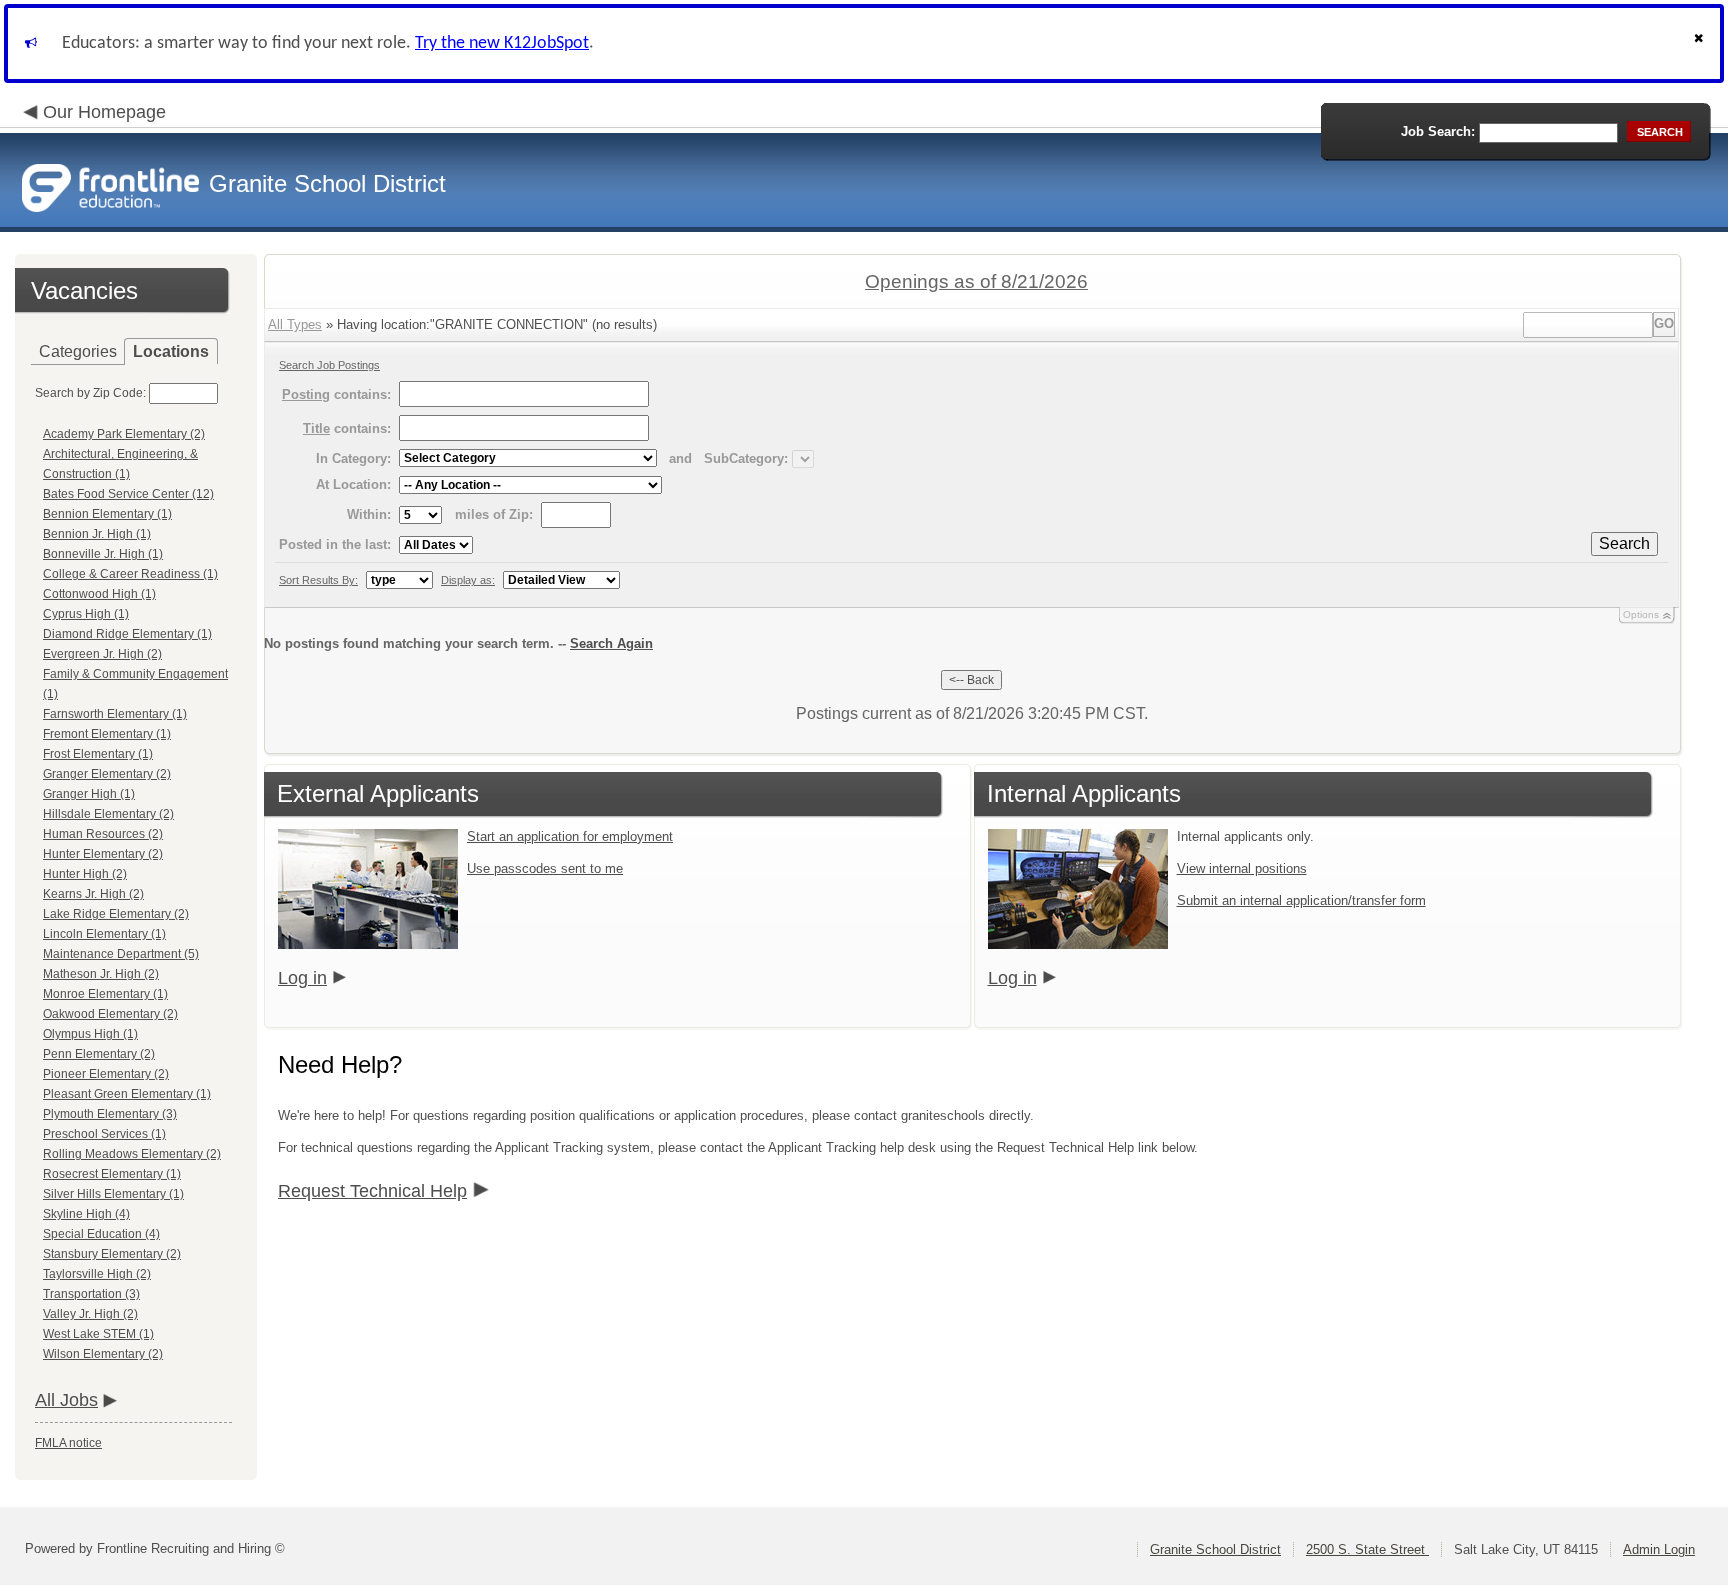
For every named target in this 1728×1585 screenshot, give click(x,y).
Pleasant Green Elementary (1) (127, 1094)
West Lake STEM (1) (98, 1334)
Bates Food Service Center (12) (128, 494)
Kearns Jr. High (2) (93, 894)
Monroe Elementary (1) (105, 994)
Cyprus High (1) (86, 614)
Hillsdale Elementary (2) (108, 814)
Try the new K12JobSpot (502, 43)
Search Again (611, 643)
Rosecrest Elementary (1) (112, 1174)
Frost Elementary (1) (98, 754)
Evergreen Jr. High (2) (102, 654)
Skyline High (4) (86, 1214)
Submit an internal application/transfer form (1301, 900)
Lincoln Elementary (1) (104, 934)
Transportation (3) (91, 1294)
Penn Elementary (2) (99, 1054)
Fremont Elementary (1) (107, 734)
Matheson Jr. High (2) (101, 974)
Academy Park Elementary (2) (124, 434)
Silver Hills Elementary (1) (113, 1194)
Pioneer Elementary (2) (106, 1074)
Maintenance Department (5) (121, 954)
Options (1641, 614)
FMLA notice (68, 1443)
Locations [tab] (171, 351)
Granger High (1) (89, 794)
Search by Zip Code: (90, 393)
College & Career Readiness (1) (130, 574)
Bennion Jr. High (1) (97, 534)
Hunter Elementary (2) (103, 854)
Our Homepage (104, 112)
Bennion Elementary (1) (107, 514)
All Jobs (66, 1400)
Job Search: (1438, 131)
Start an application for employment (570, 836)
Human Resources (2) (103, 834)
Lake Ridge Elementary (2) (116, 914)
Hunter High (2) (85, 874)
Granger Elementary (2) (107, 774)
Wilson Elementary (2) (103, 1354)
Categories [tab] (78, 351)
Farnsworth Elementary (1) (115, 714)
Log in (302, 978)
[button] (1701, 43)
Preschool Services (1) (104, 1134)
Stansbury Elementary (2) (112, 1254)
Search (1624, 543)
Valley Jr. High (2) (90, 1314)
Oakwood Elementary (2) (110, 1014)
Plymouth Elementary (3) (110, 1114)
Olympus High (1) (90, 1034)
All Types (295, 324)
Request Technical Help (372, 1191)
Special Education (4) (101, 1234)
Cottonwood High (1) (99, 594)
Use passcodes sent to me (545, 868)
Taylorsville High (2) (97, 1274)
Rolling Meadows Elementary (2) (132, 1154)
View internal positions (1242, 868)
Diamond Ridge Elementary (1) (127, 634)
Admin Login (1659, 1549)
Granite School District (1215, 1549)
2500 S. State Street (1367, 1549)
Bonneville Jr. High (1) (103, 554)
